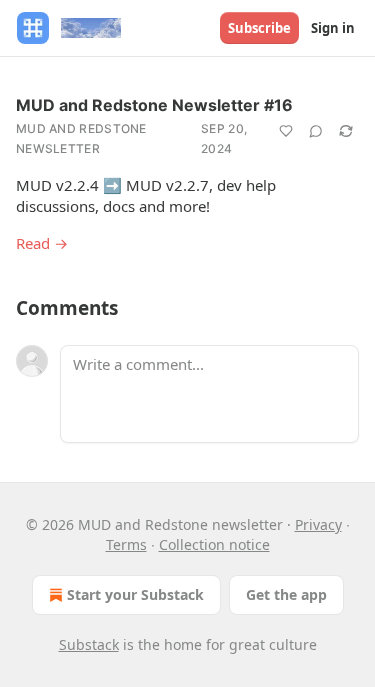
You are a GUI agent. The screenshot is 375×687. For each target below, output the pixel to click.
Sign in (333, 28)
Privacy (318, 524)
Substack (89, 644)
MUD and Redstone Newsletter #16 (154, 105)
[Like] (286, 131)
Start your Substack (135, 594)
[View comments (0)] (316, 131)
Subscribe (259, 28)
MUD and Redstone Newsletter (81, 138)
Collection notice (214, 544)
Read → (42, 243)
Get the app (286, 594)
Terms (126, 544)
